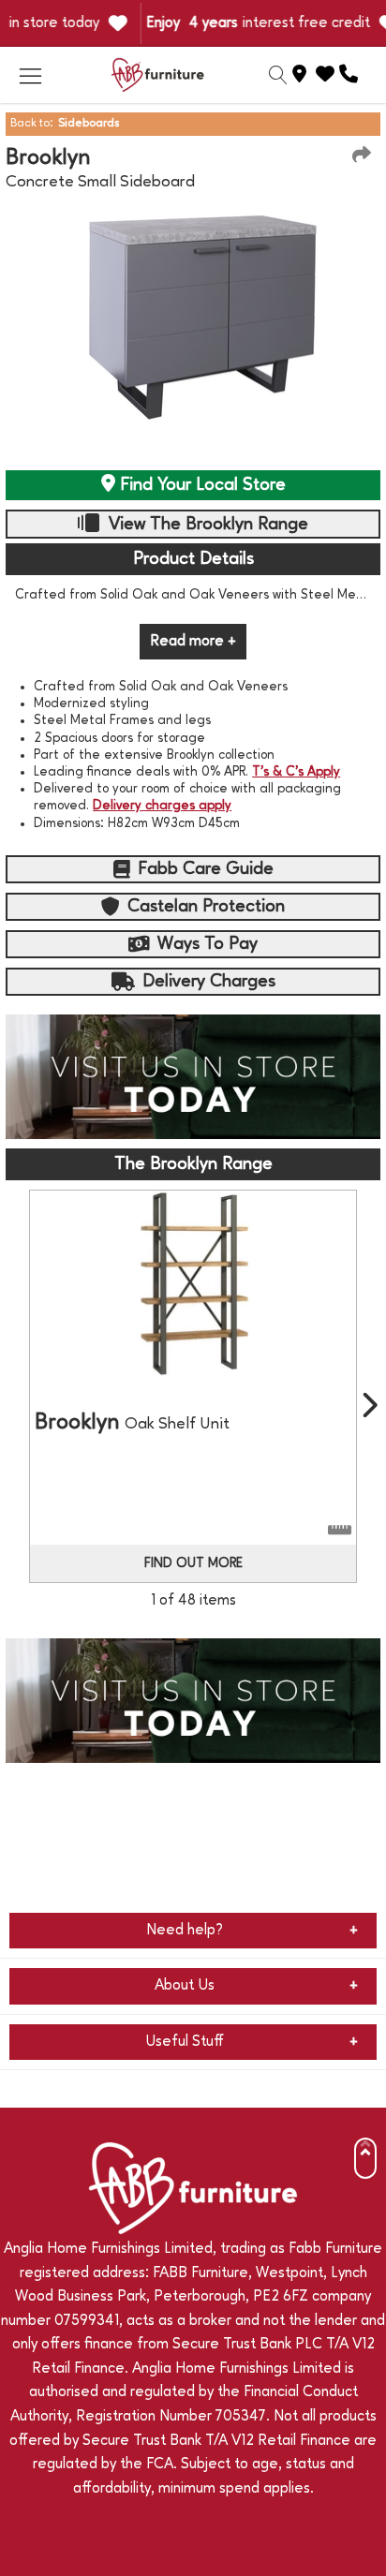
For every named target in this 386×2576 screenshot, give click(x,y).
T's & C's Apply (296, 772)
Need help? (185, 1931)
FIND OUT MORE (193, 1563)
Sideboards (89, 123)
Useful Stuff (185, 2042)
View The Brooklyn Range (206, 525)
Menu (30, 75)
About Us (185, 1986)
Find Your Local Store (200, 485)
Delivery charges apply (162, 806)
